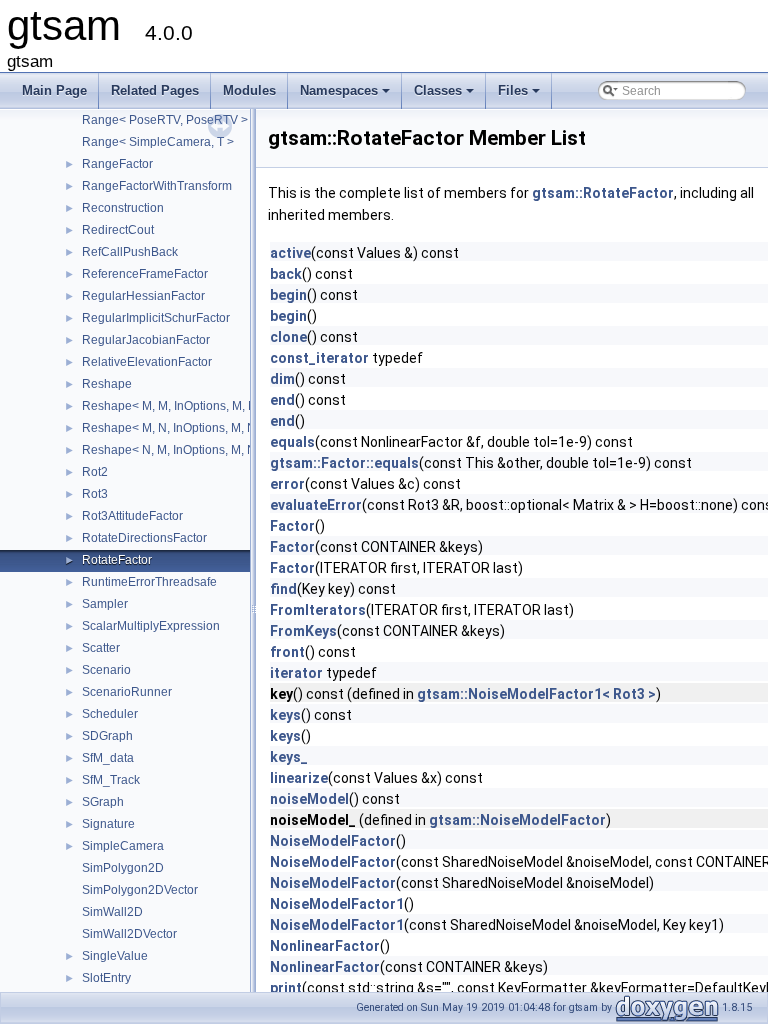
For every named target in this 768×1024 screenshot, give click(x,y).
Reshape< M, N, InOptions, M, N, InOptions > (203, 428)
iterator (296, 673)
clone (288, 337)
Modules (249, 90)
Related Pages (155, 90)
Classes (445, 96)
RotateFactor (117, 560)
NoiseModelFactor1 (337, 904)
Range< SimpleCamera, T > (158, 142)
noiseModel (309, 799)
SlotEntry (106, 978)
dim (282, 379)
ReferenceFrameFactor (145, 274)
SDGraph (107, 736)
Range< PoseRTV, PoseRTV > (165, 120)
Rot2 (95, 472)
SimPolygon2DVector (140, 890)
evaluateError (316, 505)
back (286, 274)
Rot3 (95, 494)
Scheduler (110, 714)
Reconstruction (123, 208)
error (287, 484)
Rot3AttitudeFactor (132, 516)
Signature (108, 824)
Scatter (101, 648)
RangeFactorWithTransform (157, 186)
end (282, 400)
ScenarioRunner (127, 692)
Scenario (106, 670)
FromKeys (303, 631)
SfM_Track (111, 780)
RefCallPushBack (130, 252)
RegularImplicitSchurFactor (156, 318)
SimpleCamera (123, 846)
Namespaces (346, 96)
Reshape (107, 384)
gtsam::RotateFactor (603, 193)
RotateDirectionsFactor (144, 538)
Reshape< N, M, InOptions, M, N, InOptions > (203, 450)
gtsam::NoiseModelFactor (517, 820)
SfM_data (108, 758)
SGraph (103, 802)
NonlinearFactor (325, 946)
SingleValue (115, 956)
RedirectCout (118, 230)
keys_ (289, 757)
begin (288, 295)
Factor (292, 526)
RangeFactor (117, 164)
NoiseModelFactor (333, 841)
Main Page (54, 90)
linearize (299, 778)
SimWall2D (112, 912)
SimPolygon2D (123, 868)
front (287, 652)
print (286, 988)
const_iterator (319, 358)
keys (285, 715)
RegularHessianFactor (143, 296)
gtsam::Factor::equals (344, 463)
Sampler (105, 604)
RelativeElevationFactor (147, 362)
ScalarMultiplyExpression (151, 626)
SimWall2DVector (129, 934)
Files (520, 96)
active (290, 253)
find (283, 589)
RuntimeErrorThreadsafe (149, 582)
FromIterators (318, 610)
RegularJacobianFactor (146, 340)
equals (292, 442)
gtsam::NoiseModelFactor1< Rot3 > (536, 694)
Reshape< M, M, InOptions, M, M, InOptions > (204, 406)
